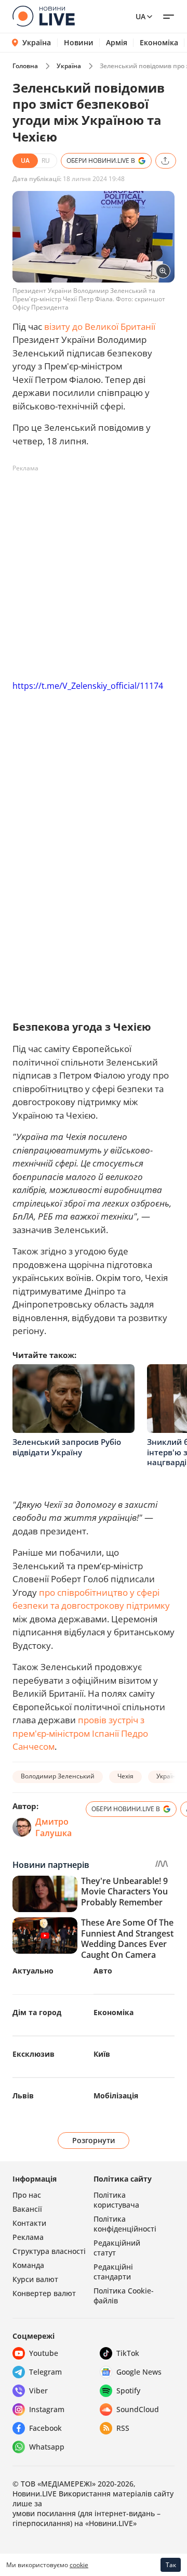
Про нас (27, 2195)
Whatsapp (47, 2447)
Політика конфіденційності (125, 2224)
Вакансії (27, 2209)
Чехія (125, 1776)
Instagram (47, 2409)
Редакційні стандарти (113, 2272)
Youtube (44, 2353)
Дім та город (37, 2012)
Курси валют (35, 2279)
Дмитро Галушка (54, 1827)
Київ (102, 2054)
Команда (28, 2265)
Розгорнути (94, 2140)
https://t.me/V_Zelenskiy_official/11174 (88, 686)
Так (171, 2565)
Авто (103, 1971)
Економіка (159, 43)
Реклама (28, 2237)
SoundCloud (138, 2409)
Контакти (29, 2223)
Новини (79, 43)
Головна (25, 66)
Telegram (45, 2372)
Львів (23, 2096)
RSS (123, 2428)
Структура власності (49, 2251)
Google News (139, 2372)
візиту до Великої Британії (100, 326)
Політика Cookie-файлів (124, 2296)
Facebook (45, 2428)
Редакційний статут (117, 2248)
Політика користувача (116, 2200)
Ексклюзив (34, 2054)
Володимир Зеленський (58, 1776)
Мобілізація (116, 2096)
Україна (37, 42)
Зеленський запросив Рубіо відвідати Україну (67, 1447)
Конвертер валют (44, 2293)
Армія (117, 43)
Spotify (128, 2391)
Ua (141, 16)
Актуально (33, 1971)
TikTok (128, 2353)
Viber (38, 2391)
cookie (79, 2565)
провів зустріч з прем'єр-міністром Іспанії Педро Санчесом (80, 1733)
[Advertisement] (94, 570)
